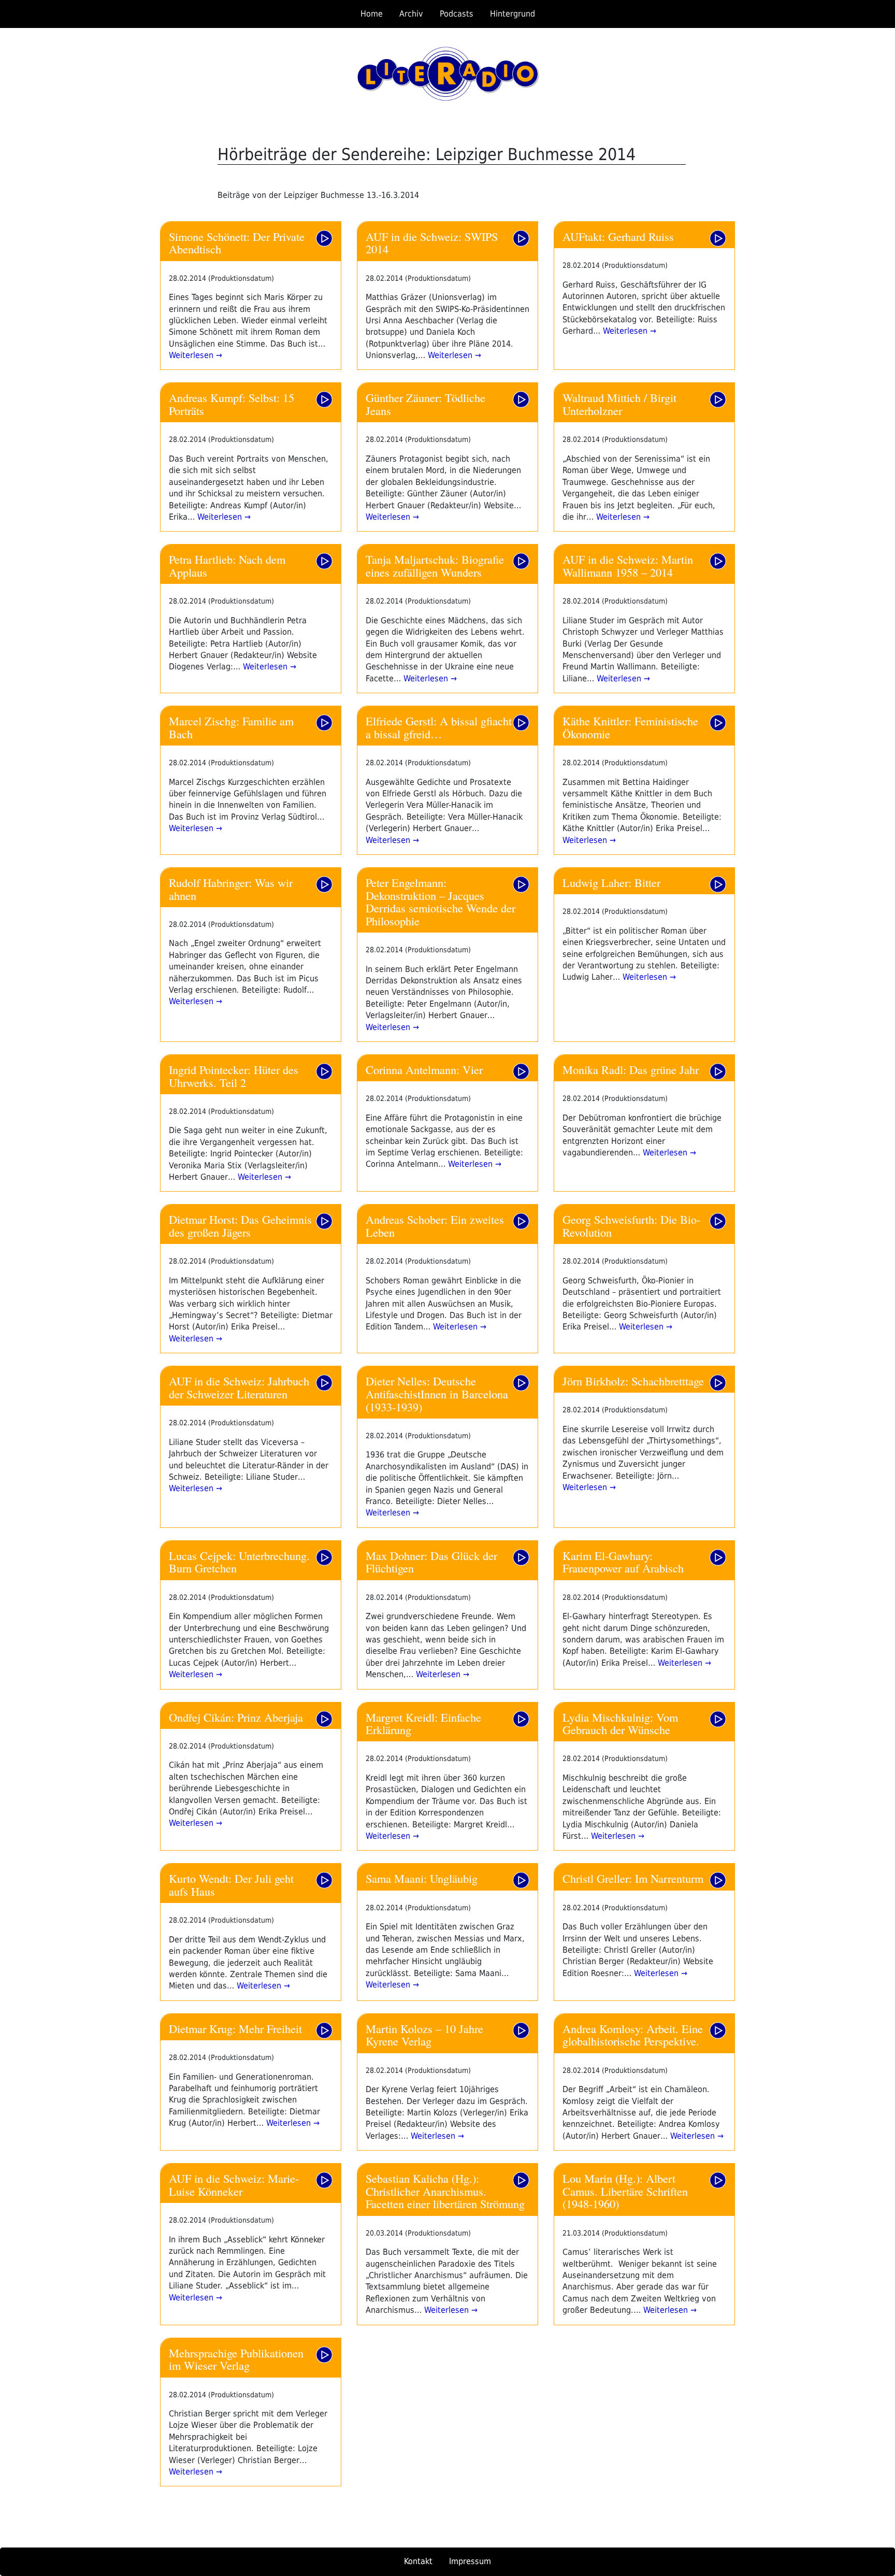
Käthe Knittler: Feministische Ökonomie (630, 727)
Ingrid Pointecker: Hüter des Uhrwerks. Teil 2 (234, 1076)
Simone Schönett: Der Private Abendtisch (237, 243)
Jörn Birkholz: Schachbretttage (633, 1381)
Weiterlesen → (196, 355)
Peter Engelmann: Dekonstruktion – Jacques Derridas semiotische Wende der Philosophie (441, 901)
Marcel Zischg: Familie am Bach (231, 727)
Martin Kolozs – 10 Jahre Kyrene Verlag (424, 2035)
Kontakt (418, 2561)
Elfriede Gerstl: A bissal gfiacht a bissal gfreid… (439, 727)
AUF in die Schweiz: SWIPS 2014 (432, 243)
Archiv (411, 14)
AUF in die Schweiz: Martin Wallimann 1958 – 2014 (628, 566)
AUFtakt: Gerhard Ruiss (618, 236)
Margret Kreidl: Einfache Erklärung (423, 1723)
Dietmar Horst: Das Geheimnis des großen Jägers (240, 1226)
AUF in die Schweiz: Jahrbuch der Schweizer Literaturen (239, 1387)
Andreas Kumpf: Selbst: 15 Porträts (232, 404)
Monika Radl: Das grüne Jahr (631, 1069)
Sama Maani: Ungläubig (422, 1878)
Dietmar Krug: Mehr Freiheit (235, 2028)
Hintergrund (513, 14)
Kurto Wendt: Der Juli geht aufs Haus (231, 1885)
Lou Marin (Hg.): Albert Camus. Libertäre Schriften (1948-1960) (625, 2191)
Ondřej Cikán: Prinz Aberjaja (236, 1717)
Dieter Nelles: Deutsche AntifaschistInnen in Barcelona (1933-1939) (437, 1393)
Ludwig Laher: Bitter (611, 882)
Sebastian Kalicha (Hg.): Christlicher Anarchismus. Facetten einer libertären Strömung (445, 2191)
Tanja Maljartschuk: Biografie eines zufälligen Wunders (435, 566)
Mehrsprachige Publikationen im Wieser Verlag (236, 2359)
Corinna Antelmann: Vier (424, 1069)
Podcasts (457, 14)
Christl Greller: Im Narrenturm (633, 1878)
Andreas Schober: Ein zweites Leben (435, 1226)
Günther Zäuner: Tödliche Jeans (425, 404)
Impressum (470, 2561)
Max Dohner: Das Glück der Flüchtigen (431, 1562)
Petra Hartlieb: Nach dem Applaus (227, 566)
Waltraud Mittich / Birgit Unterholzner (619, 404)
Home (372, 14)
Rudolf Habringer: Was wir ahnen (231, 889)
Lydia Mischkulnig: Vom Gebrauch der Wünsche (620, 1723)
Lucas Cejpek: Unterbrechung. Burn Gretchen (239, 1562)
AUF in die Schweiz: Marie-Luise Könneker (234, 2185)
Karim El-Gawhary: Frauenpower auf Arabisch (623, 1562)
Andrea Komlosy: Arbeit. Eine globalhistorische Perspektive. (633, 2035)
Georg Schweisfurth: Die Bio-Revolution (631, 1226)
